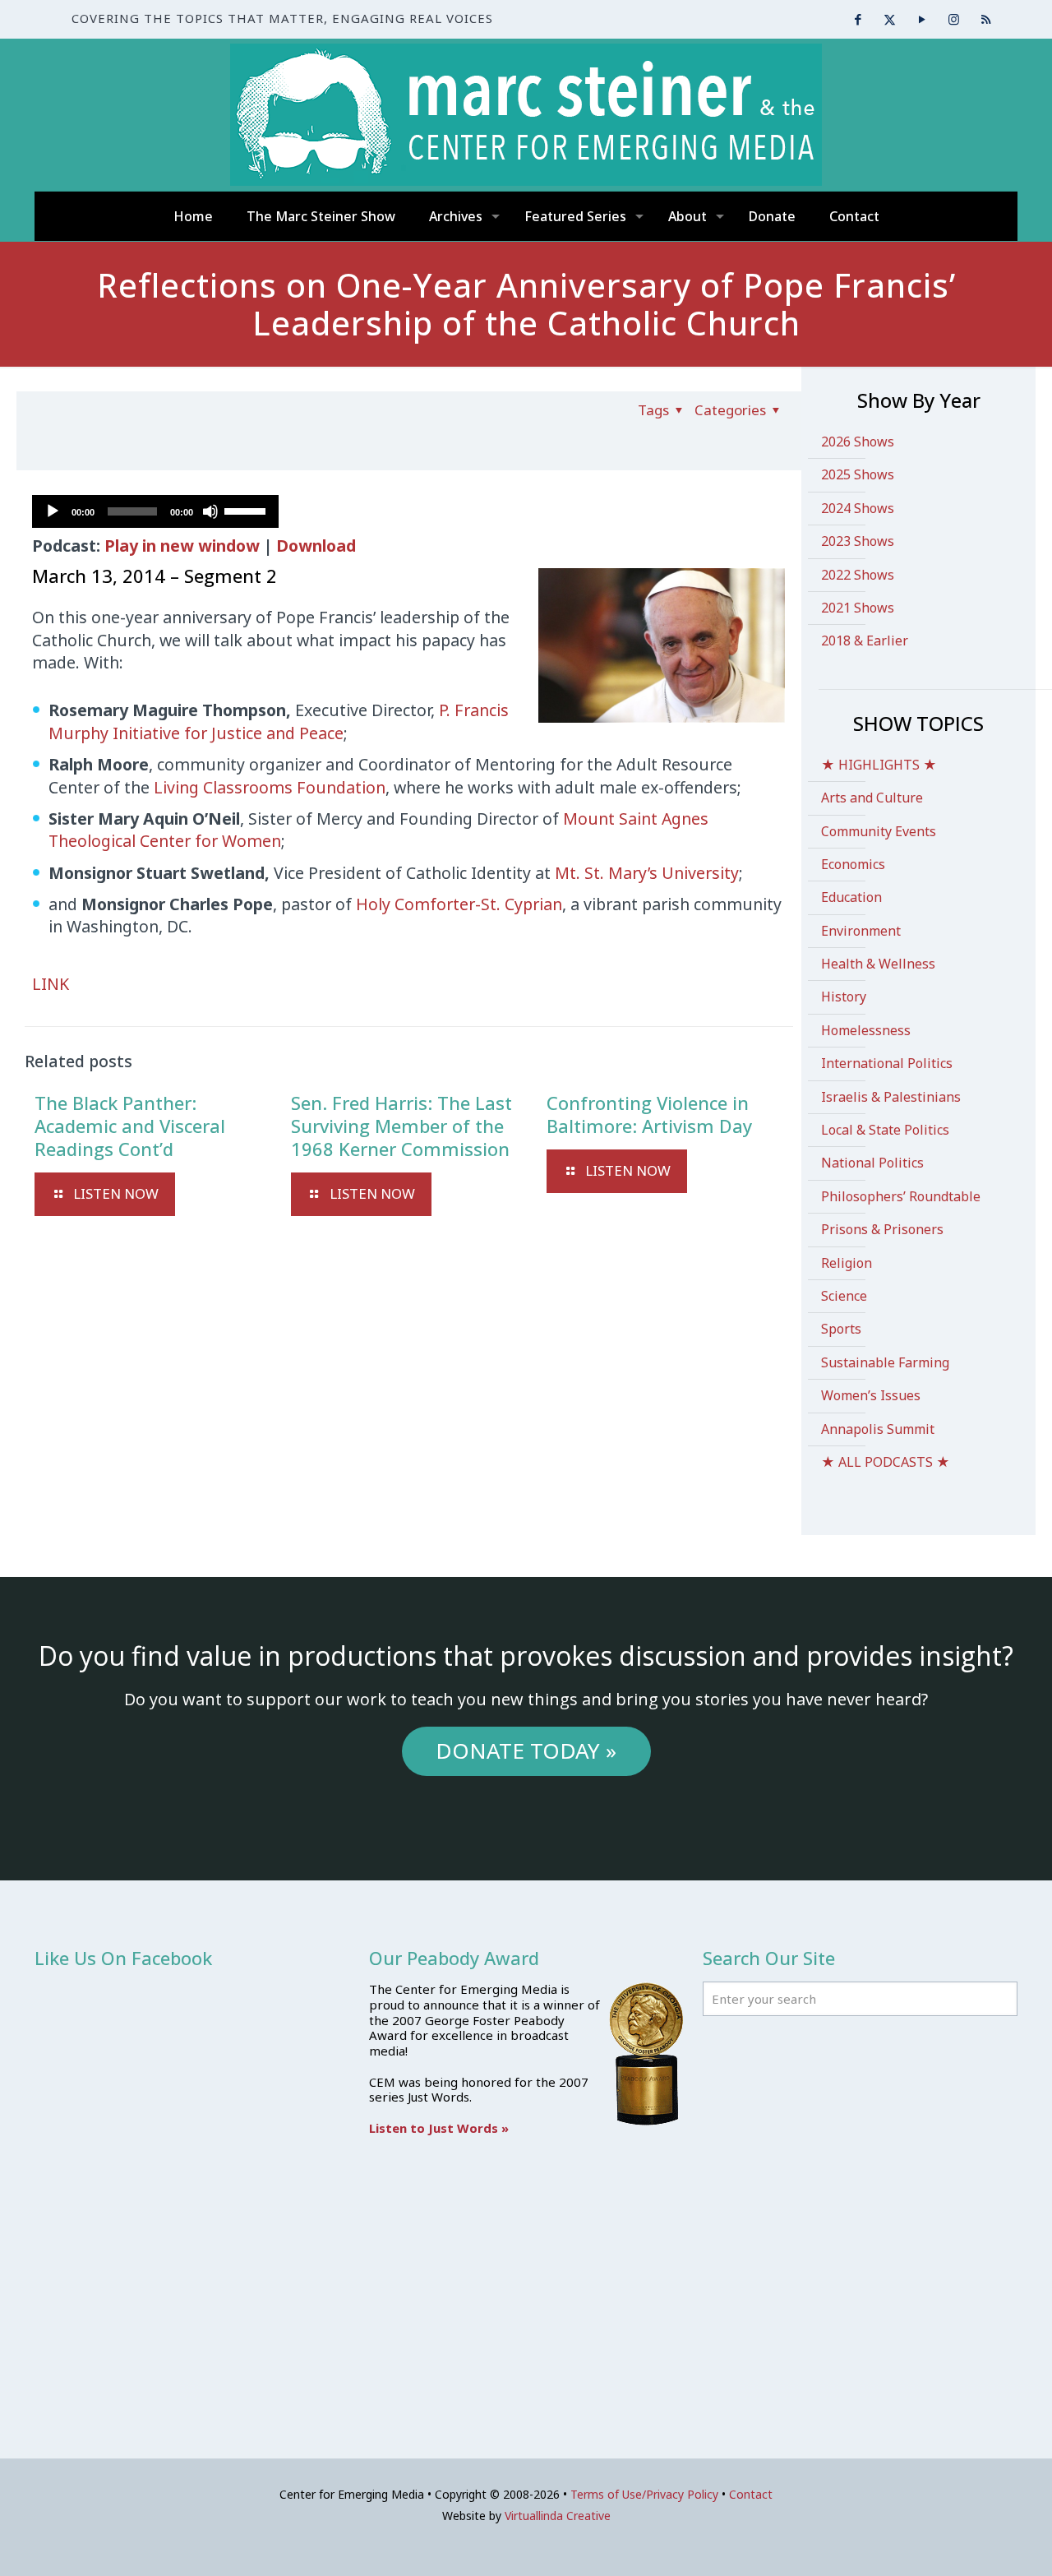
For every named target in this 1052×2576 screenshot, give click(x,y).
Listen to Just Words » (439, 2128)
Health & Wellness (878, 964)
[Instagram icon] (954, 19)
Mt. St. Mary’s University (647, 873)
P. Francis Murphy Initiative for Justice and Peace (279, 721)
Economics (853, 864)
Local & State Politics (885, 1130)
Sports (841, 1329)
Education (851, 897)
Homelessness (866, 1030)
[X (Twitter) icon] (890, 19)
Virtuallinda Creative (558, 2516)
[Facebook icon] (858, 19)
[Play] (53, 511)
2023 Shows (858, 541)
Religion (847, 1263)
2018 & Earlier (865, 641)
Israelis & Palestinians (891, 1097)
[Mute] (210, 511)
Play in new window (182, 546)
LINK (51, 984)
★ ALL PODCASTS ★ (886, 1462)
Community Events (879, 831)
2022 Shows (858, 575)
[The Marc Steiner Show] (526, 115)
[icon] (986, 19)
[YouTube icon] (922, 19)
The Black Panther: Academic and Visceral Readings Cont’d (130, 1126)
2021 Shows (858, 608)
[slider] (247, 510)
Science (844, 1296)
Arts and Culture (872, 798)
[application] (155, 511)
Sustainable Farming (885, 1362)
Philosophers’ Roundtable (901, 1196)
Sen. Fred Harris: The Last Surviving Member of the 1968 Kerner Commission (401, 1126)
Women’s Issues (871, 1395)
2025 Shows (858, 474)
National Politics (872, 1163)
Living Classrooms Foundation (270, 787)
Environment (861, 931)
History (844, 997)
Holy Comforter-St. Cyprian (459, 904)
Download (316, 546)
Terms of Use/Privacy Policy (644, 2494)
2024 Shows (858, 508)
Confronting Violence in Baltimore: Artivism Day (649, 1114)
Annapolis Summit (878, 1429)
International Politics (887, 1063)
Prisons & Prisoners (882, 1229)
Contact (751, 2494)
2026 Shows (858, 442)
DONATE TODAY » (526, 1750)
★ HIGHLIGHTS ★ (879, 765)
